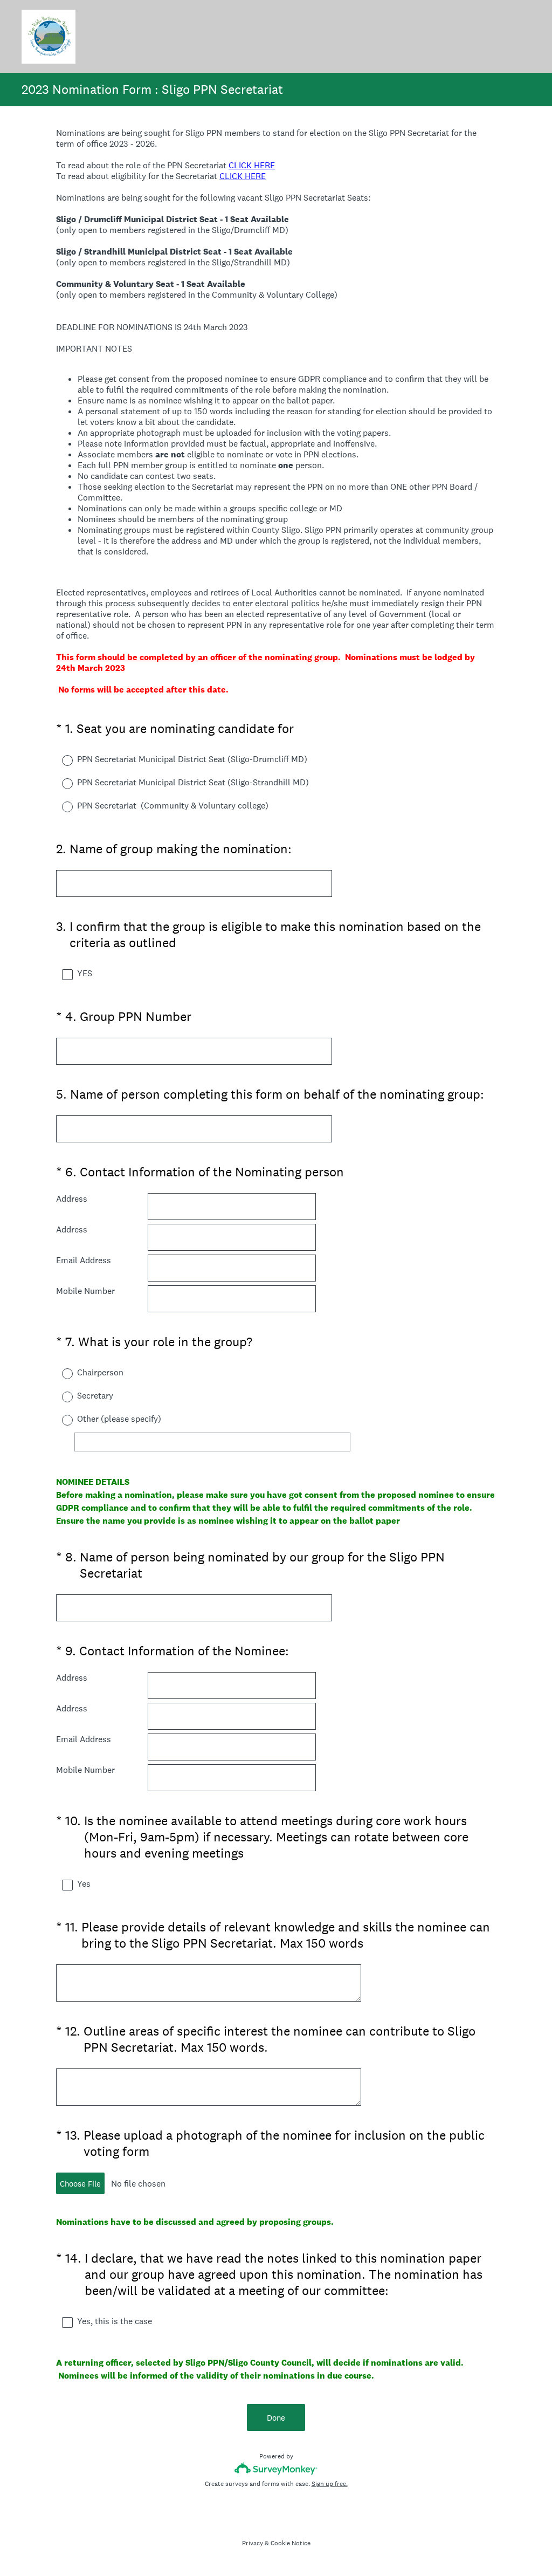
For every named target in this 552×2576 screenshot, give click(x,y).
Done (276, 2418)
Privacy (253, 2543)
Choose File (80, 2184)
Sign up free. (330, 2484)
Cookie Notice (291, 2543)
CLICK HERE (252, 165)
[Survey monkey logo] (276, 2468)
